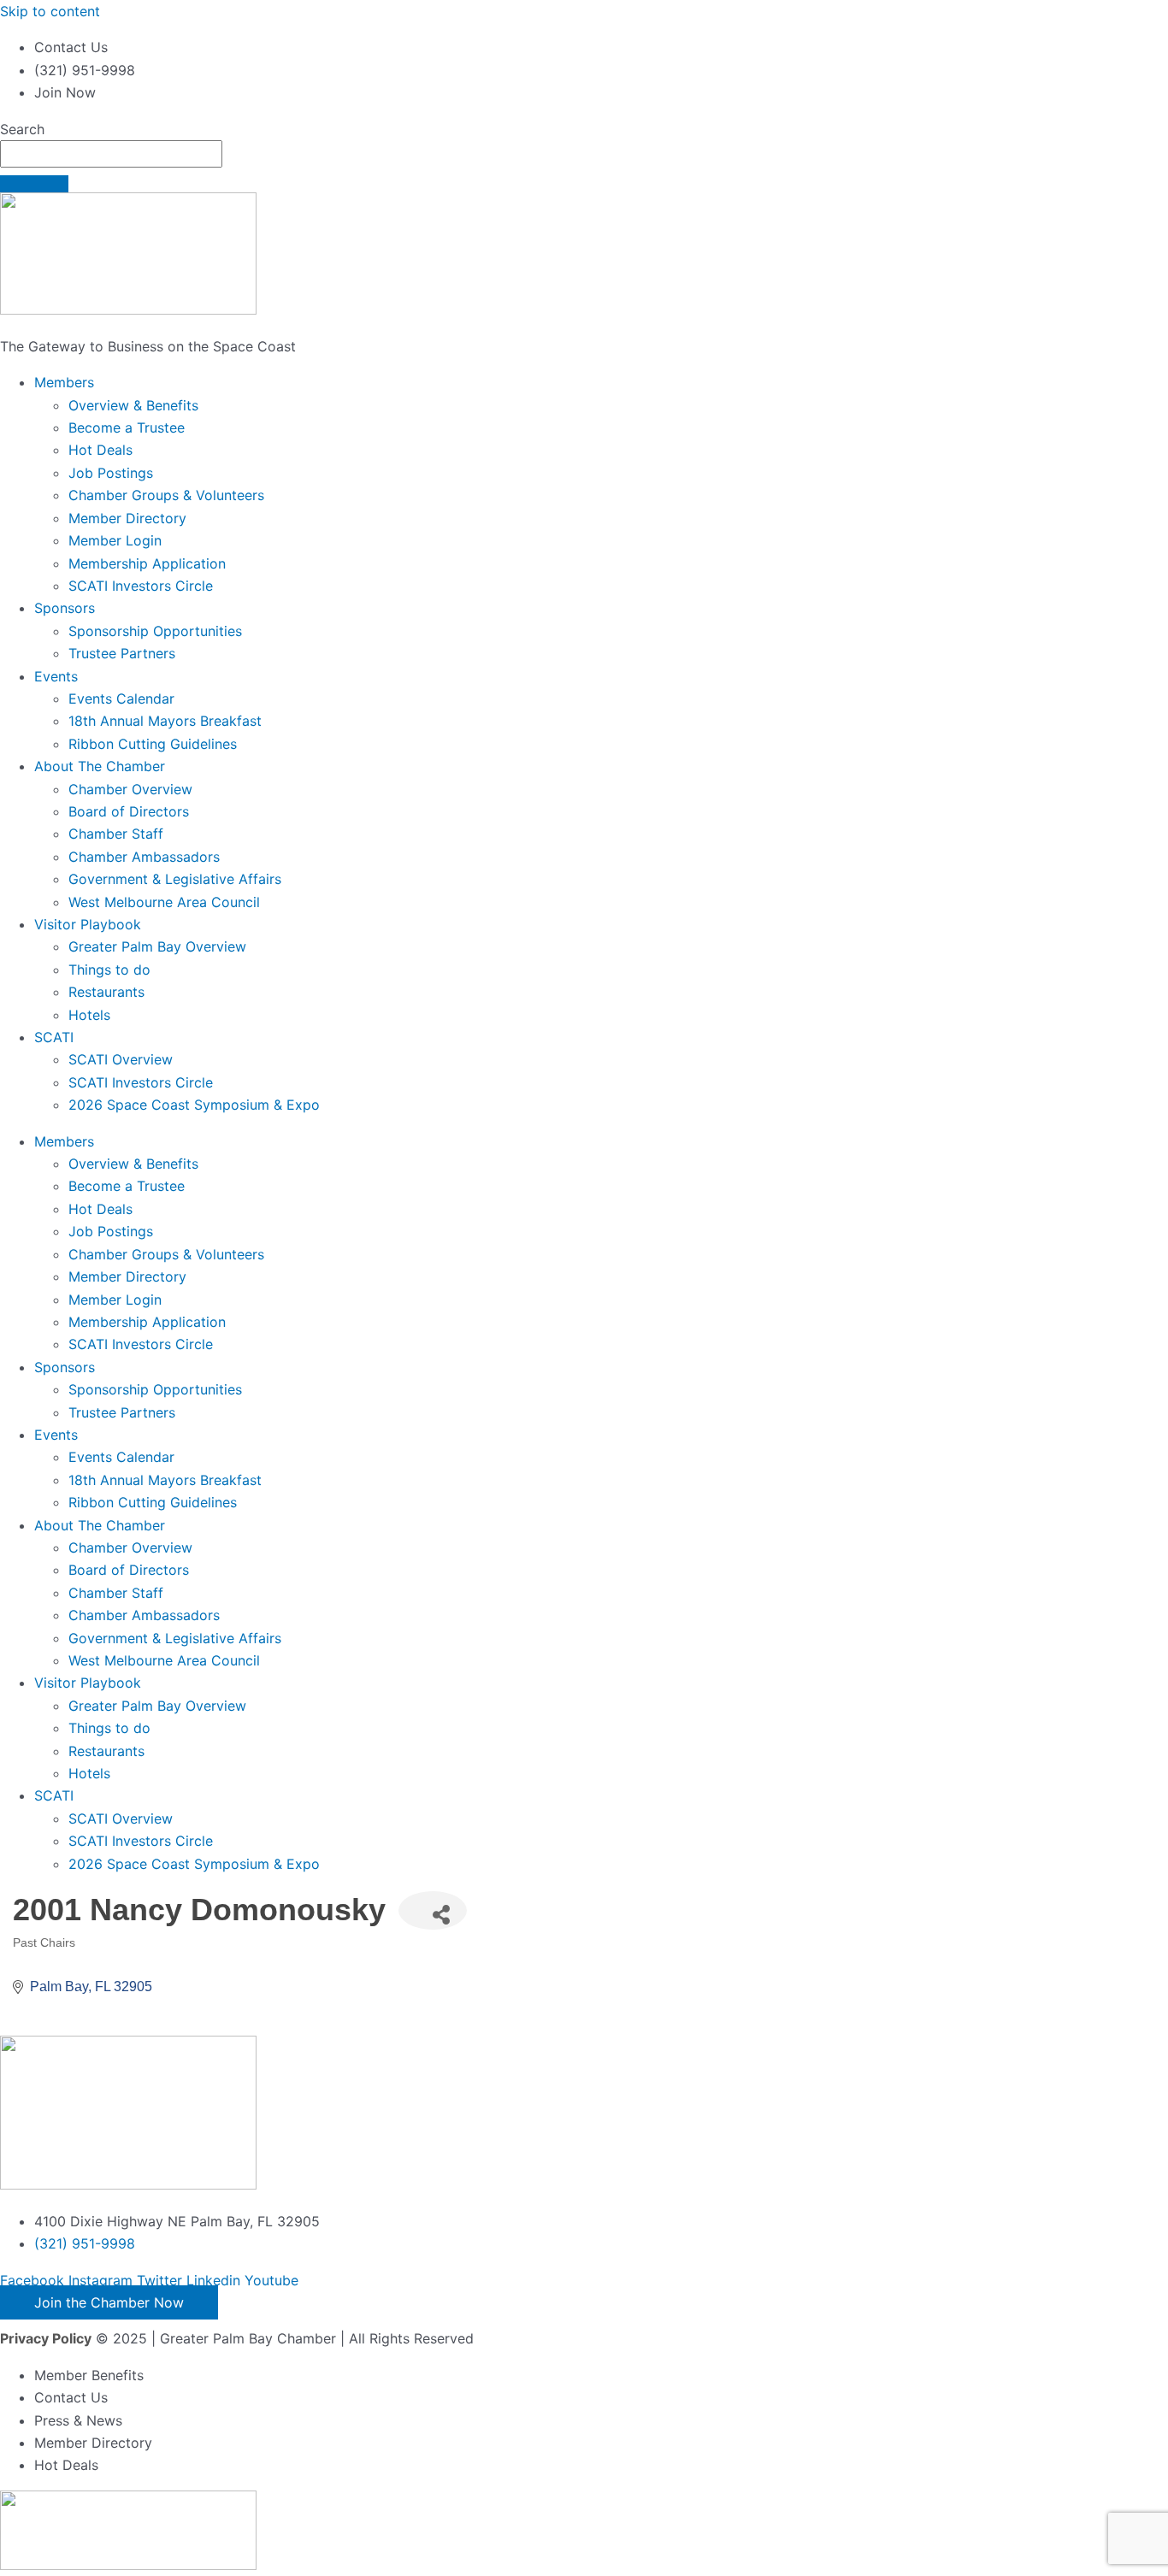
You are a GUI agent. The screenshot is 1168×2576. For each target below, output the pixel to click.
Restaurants (106, 992)
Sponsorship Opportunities (155, 631)
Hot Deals (100, 450)
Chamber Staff (116, 834)
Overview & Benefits (133, 405)
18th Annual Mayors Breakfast (165, 721)
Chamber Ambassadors (144, 857)
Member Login (115, 540)
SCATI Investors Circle (141, 586)
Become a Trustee (127, 427)
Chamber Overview (130, 789)
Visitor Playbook (88, 924)
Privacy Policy (46, 2338)
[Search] (34, 184)
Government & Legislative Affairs (175, 879)
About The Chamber (100, 766)
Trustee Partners (122, 653)
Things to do (109, 970)
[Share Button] (433, 1910)
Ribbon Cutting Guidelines (153, 744)
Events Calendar (121, 699)
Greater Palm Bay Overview (157, 946)
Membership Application (147, 563)
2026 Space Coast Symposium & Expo (194, 1105)
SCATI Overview (121, 1059)
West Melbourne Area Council (164, 902)
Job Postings (111, 473)
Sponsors (65, 608)
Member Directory (127, 518)
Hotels (89, 1015)
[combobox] (111, 154)
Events (56, 676)
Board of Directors (129, 811)
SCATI (54, 1037)
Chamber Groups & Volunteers (166, 495)
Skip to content (50, 11)
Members (64, 382)
